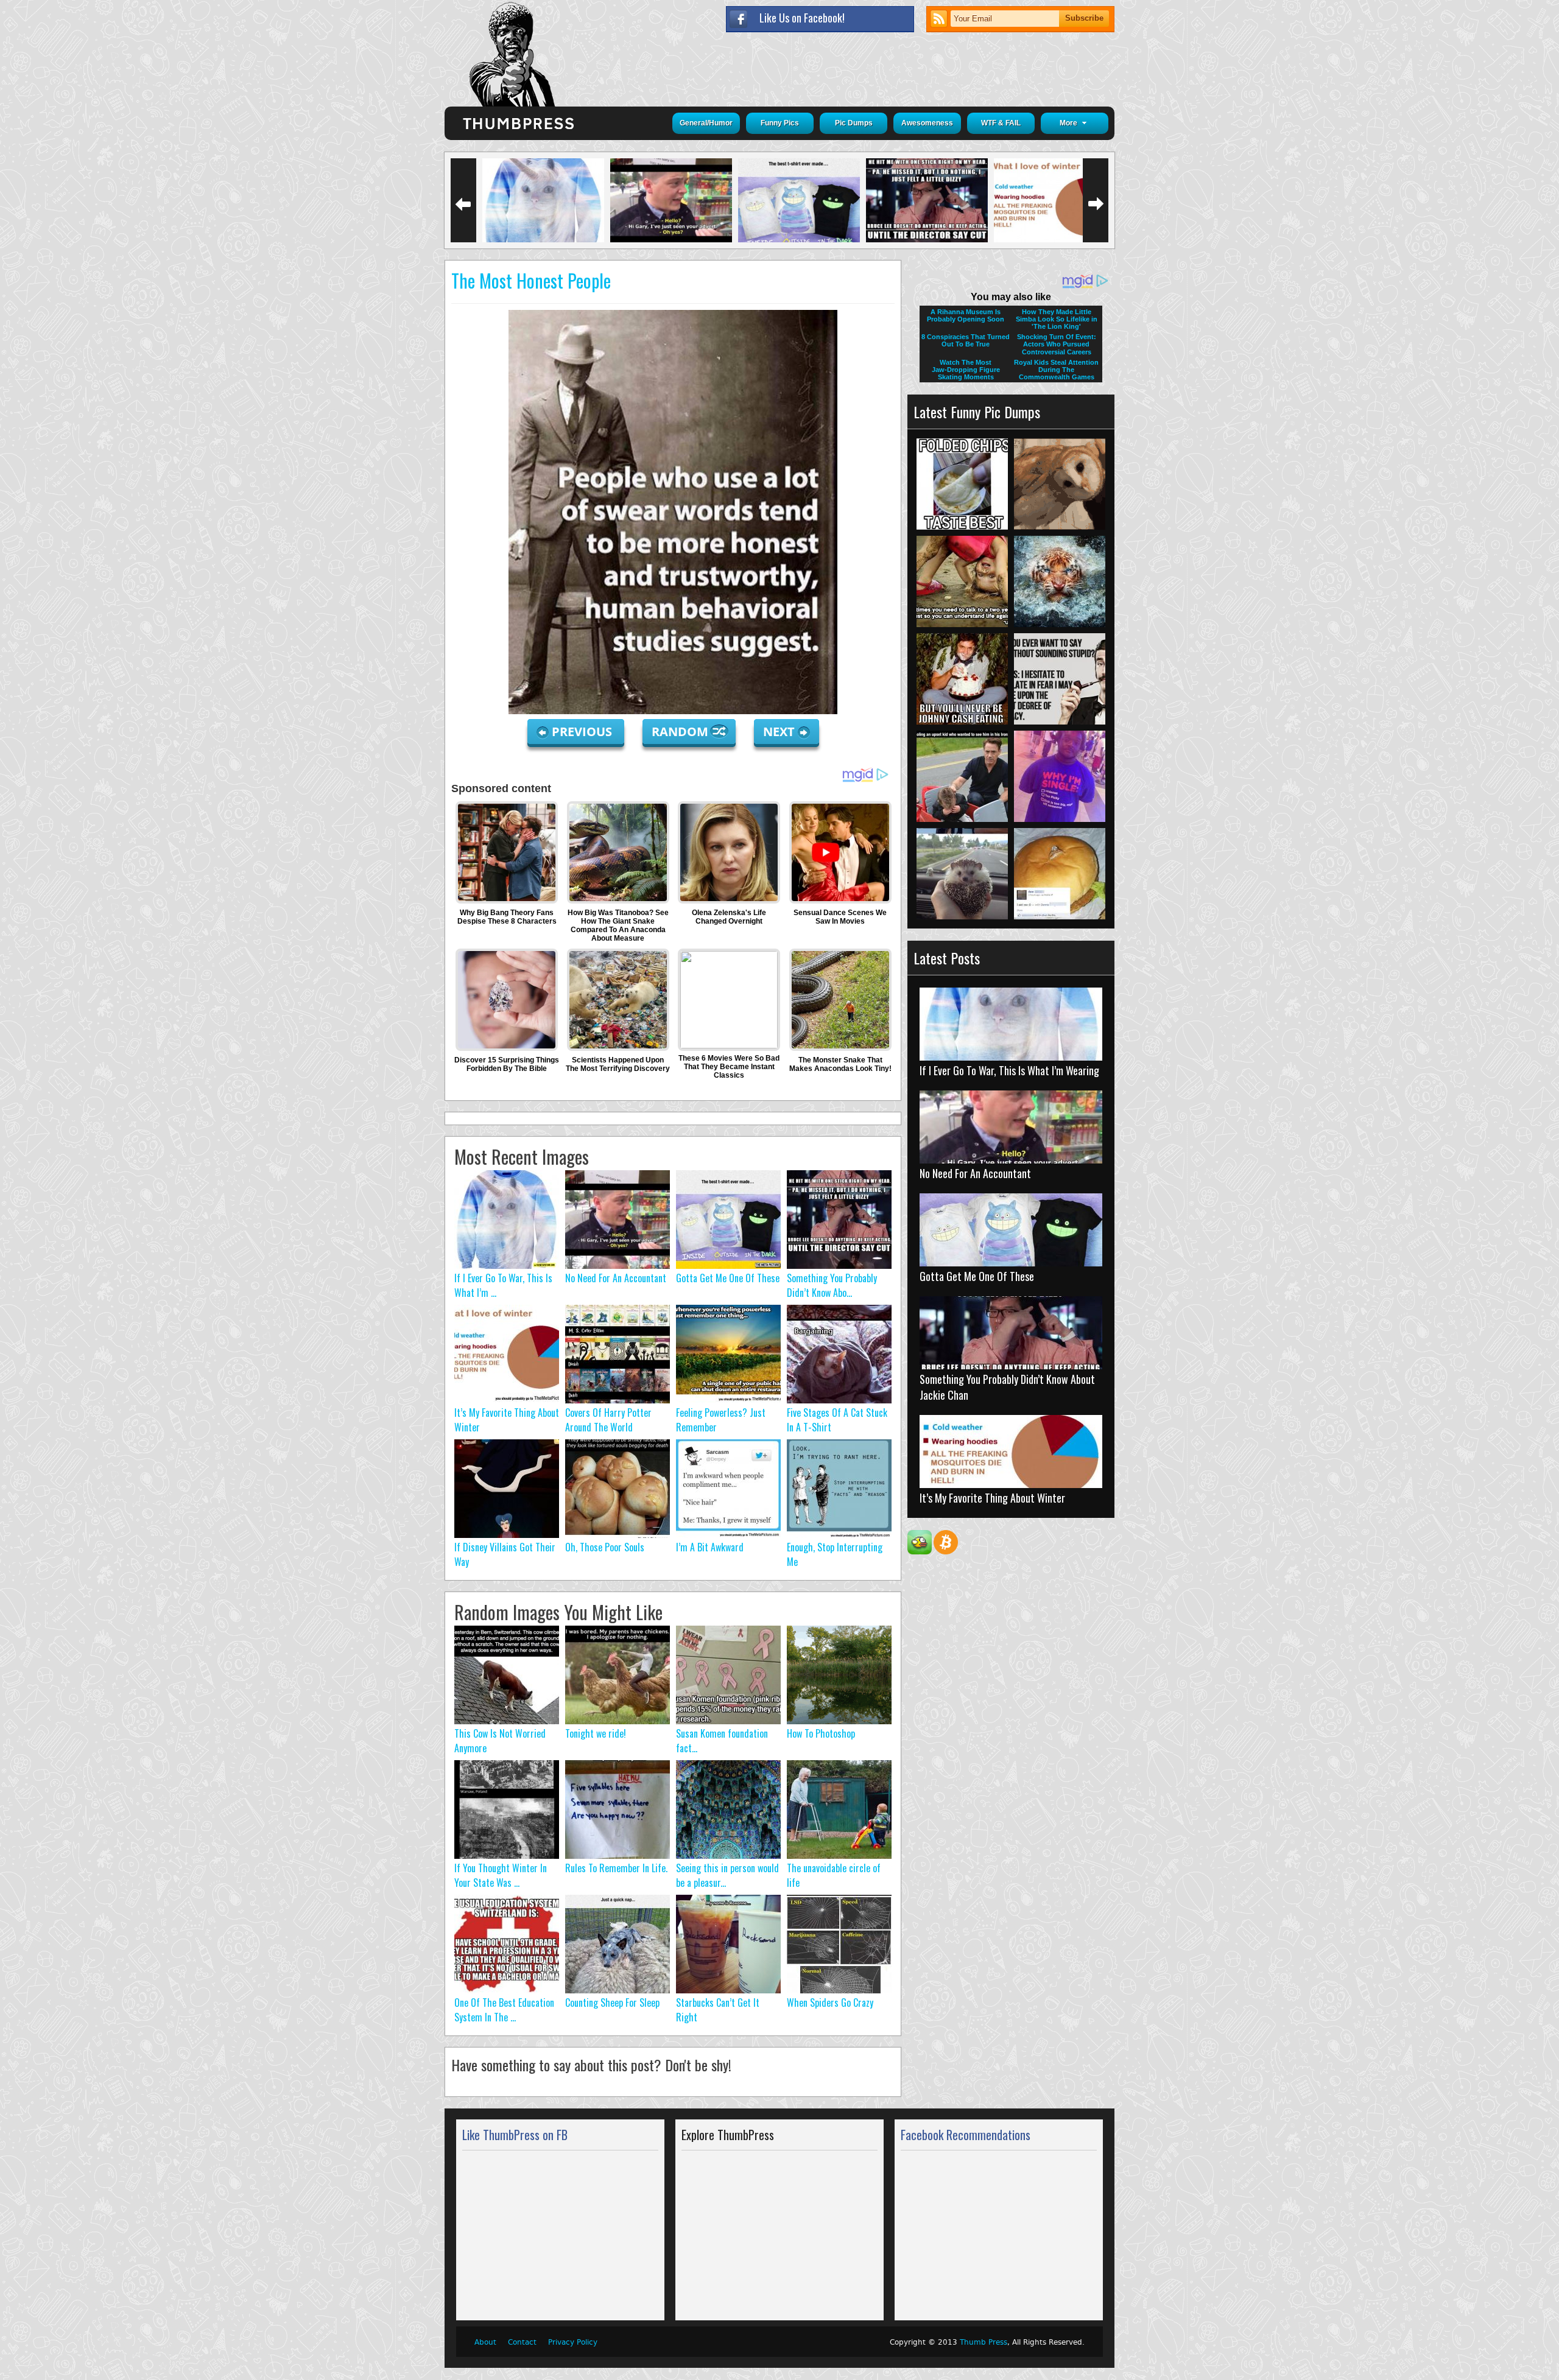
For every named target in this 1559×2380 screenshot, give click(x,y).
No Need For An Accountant (616, 1278)
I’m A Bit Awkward (710, 1547)
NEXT (779, 732)
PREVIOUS (583, 732)
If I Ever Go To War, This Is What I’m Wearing (1009, 1070)
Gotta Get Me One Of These (728, 1278)
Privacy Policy (573, 2342)
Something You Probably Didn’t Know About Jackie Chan (1007, 1387)
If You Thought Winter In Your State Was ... (501, 1875)
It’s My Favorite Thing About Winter (992, 1498)
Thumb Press (984, 2342)
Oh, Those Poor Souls (605, 1547)
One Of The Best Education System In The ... (504, 2010)
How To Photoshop (821, 1733)
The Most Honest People (531, 280)
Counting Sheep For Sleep (612, 2003)
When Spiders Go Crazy (830, 2003)
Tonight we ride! (596, 1733)
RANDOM (681, 732)
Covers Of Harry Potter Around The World (608, 1420)
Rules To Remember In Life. (616, 1868)
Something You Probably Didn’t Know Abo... (832, 1285)
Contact (522, 2342)
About (485, 2342)
